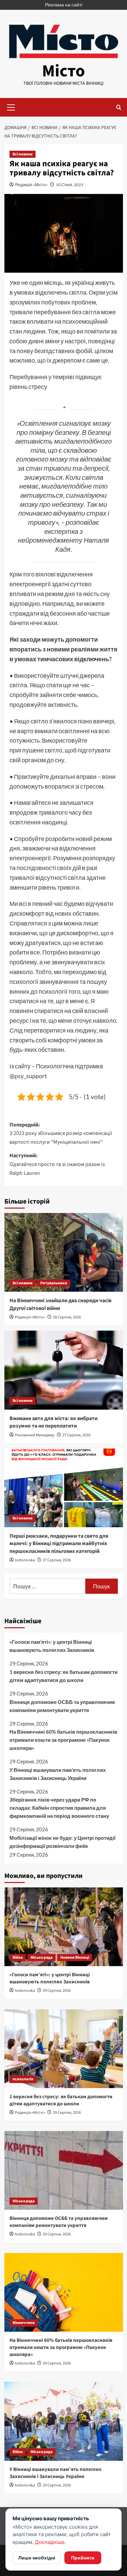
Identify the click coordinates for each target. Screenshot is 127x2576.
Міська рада (41, 1958)
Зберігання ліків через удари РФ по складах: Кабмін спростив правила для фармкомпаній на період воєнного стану (59, 1808)
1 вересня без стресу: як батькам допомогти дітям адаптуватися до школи (63, 1676)
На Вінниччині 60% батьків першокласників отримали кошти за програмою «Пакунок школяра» (63, 1740)
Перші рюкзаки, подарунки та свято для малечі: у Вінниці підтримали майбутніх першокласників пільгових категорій (59, 1544)
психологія (23, 2079)
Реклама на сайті (64, 5)
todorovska (25, 1560)
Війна (18, 1958)
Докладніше (50, 2542)
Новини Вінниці (75, 1958)
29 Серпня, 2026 (57, 1991)
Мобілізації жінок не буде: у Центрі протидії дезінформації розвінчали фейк (62, 1842)
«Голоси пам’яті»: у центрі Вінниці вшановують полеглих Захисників (52, 1646)
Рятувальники (54, 1283)
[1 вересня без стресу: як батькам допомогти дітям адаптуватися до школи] (64, 2049)
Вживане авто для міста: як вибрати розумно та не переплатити (54, 1422)
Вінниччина (24, 2323)
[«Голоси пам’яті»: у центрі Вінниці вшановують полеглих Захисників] (64, 1927)
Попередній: (61, 1133)
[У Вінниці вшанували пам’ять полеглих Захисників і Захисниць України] (64, 2421)
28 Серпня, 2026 (67, 1317)
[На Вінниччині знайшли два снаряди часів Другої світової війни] (64, 1252)
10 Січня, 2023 (70, 185)
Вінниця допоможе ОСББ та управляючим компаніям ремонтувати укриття (62, 1706)
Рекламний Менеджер (35, 1435)
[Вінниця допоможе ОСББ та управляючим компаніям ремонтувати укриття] (64, 2170)
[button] (11, 106)
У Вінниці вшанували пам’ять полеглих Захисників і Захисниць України (58, 1774)
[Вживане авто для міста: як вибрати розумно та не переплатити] (64, 1370)
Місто (63, 71)
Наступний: (57, 1164)
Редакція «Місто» (31, 185)
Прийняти (83, 2558)
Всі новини (23, 154)
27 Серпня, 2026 (76, 1435)
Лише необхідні (37, 2558)
